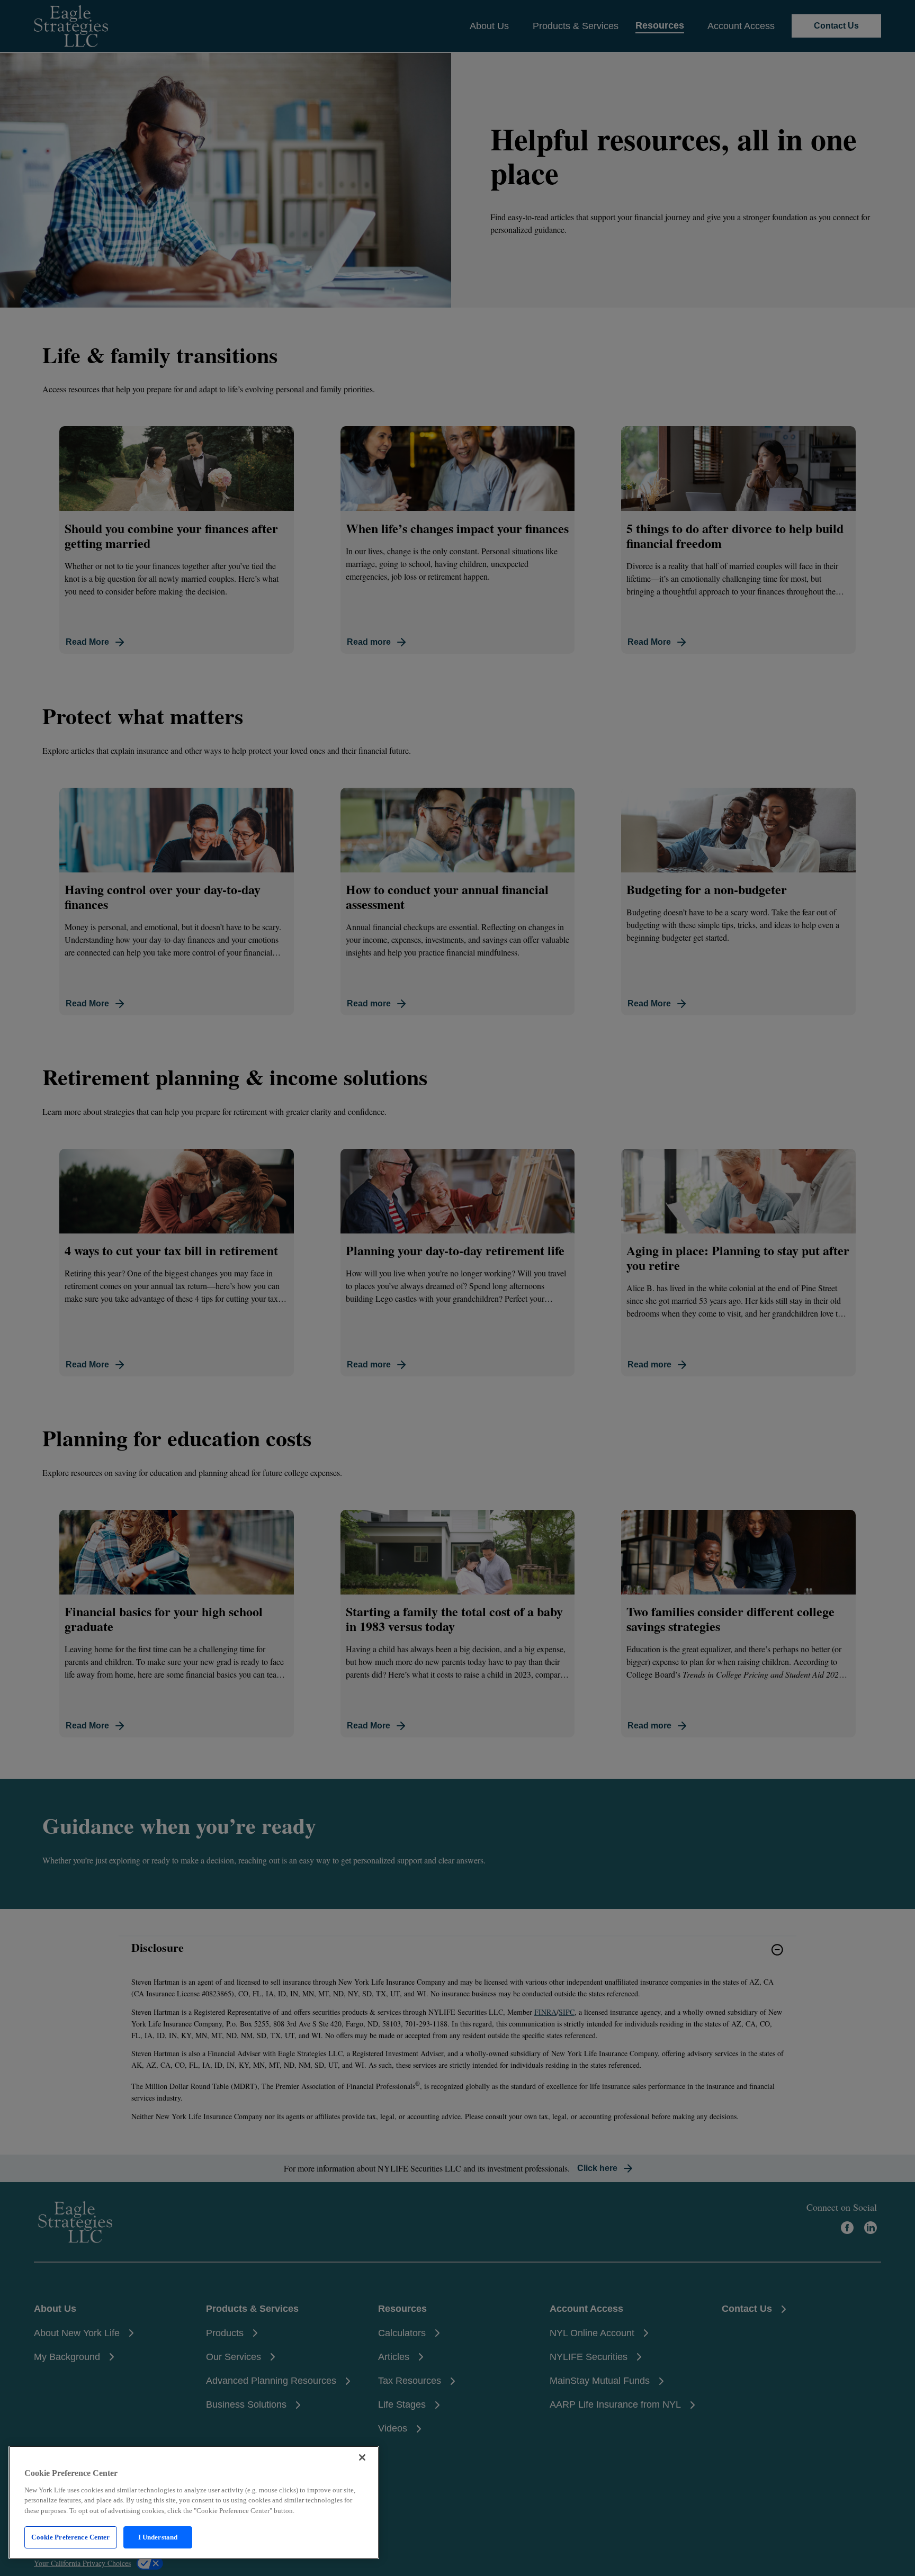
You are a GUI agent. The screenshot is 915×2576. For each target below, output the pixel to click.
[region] (194, 2502)
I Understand (158, 2537)
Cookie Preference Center (70, 2537)
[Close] (362, 2457)
